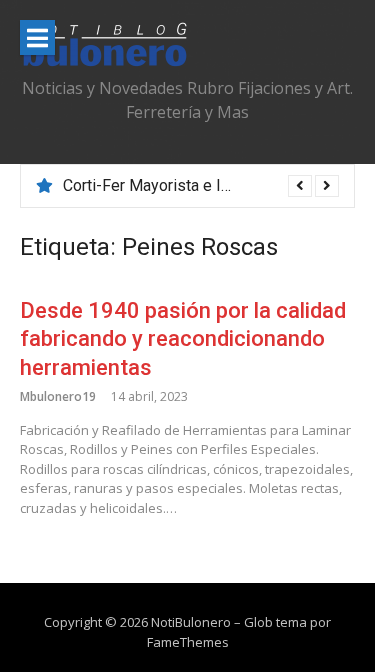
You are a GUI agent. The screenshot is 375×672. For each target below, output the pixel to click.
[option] (201, 186)
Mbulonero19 (58, 396)
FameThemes (188, 642)
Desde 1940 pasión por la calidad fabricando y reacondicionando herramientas (183, 339)
